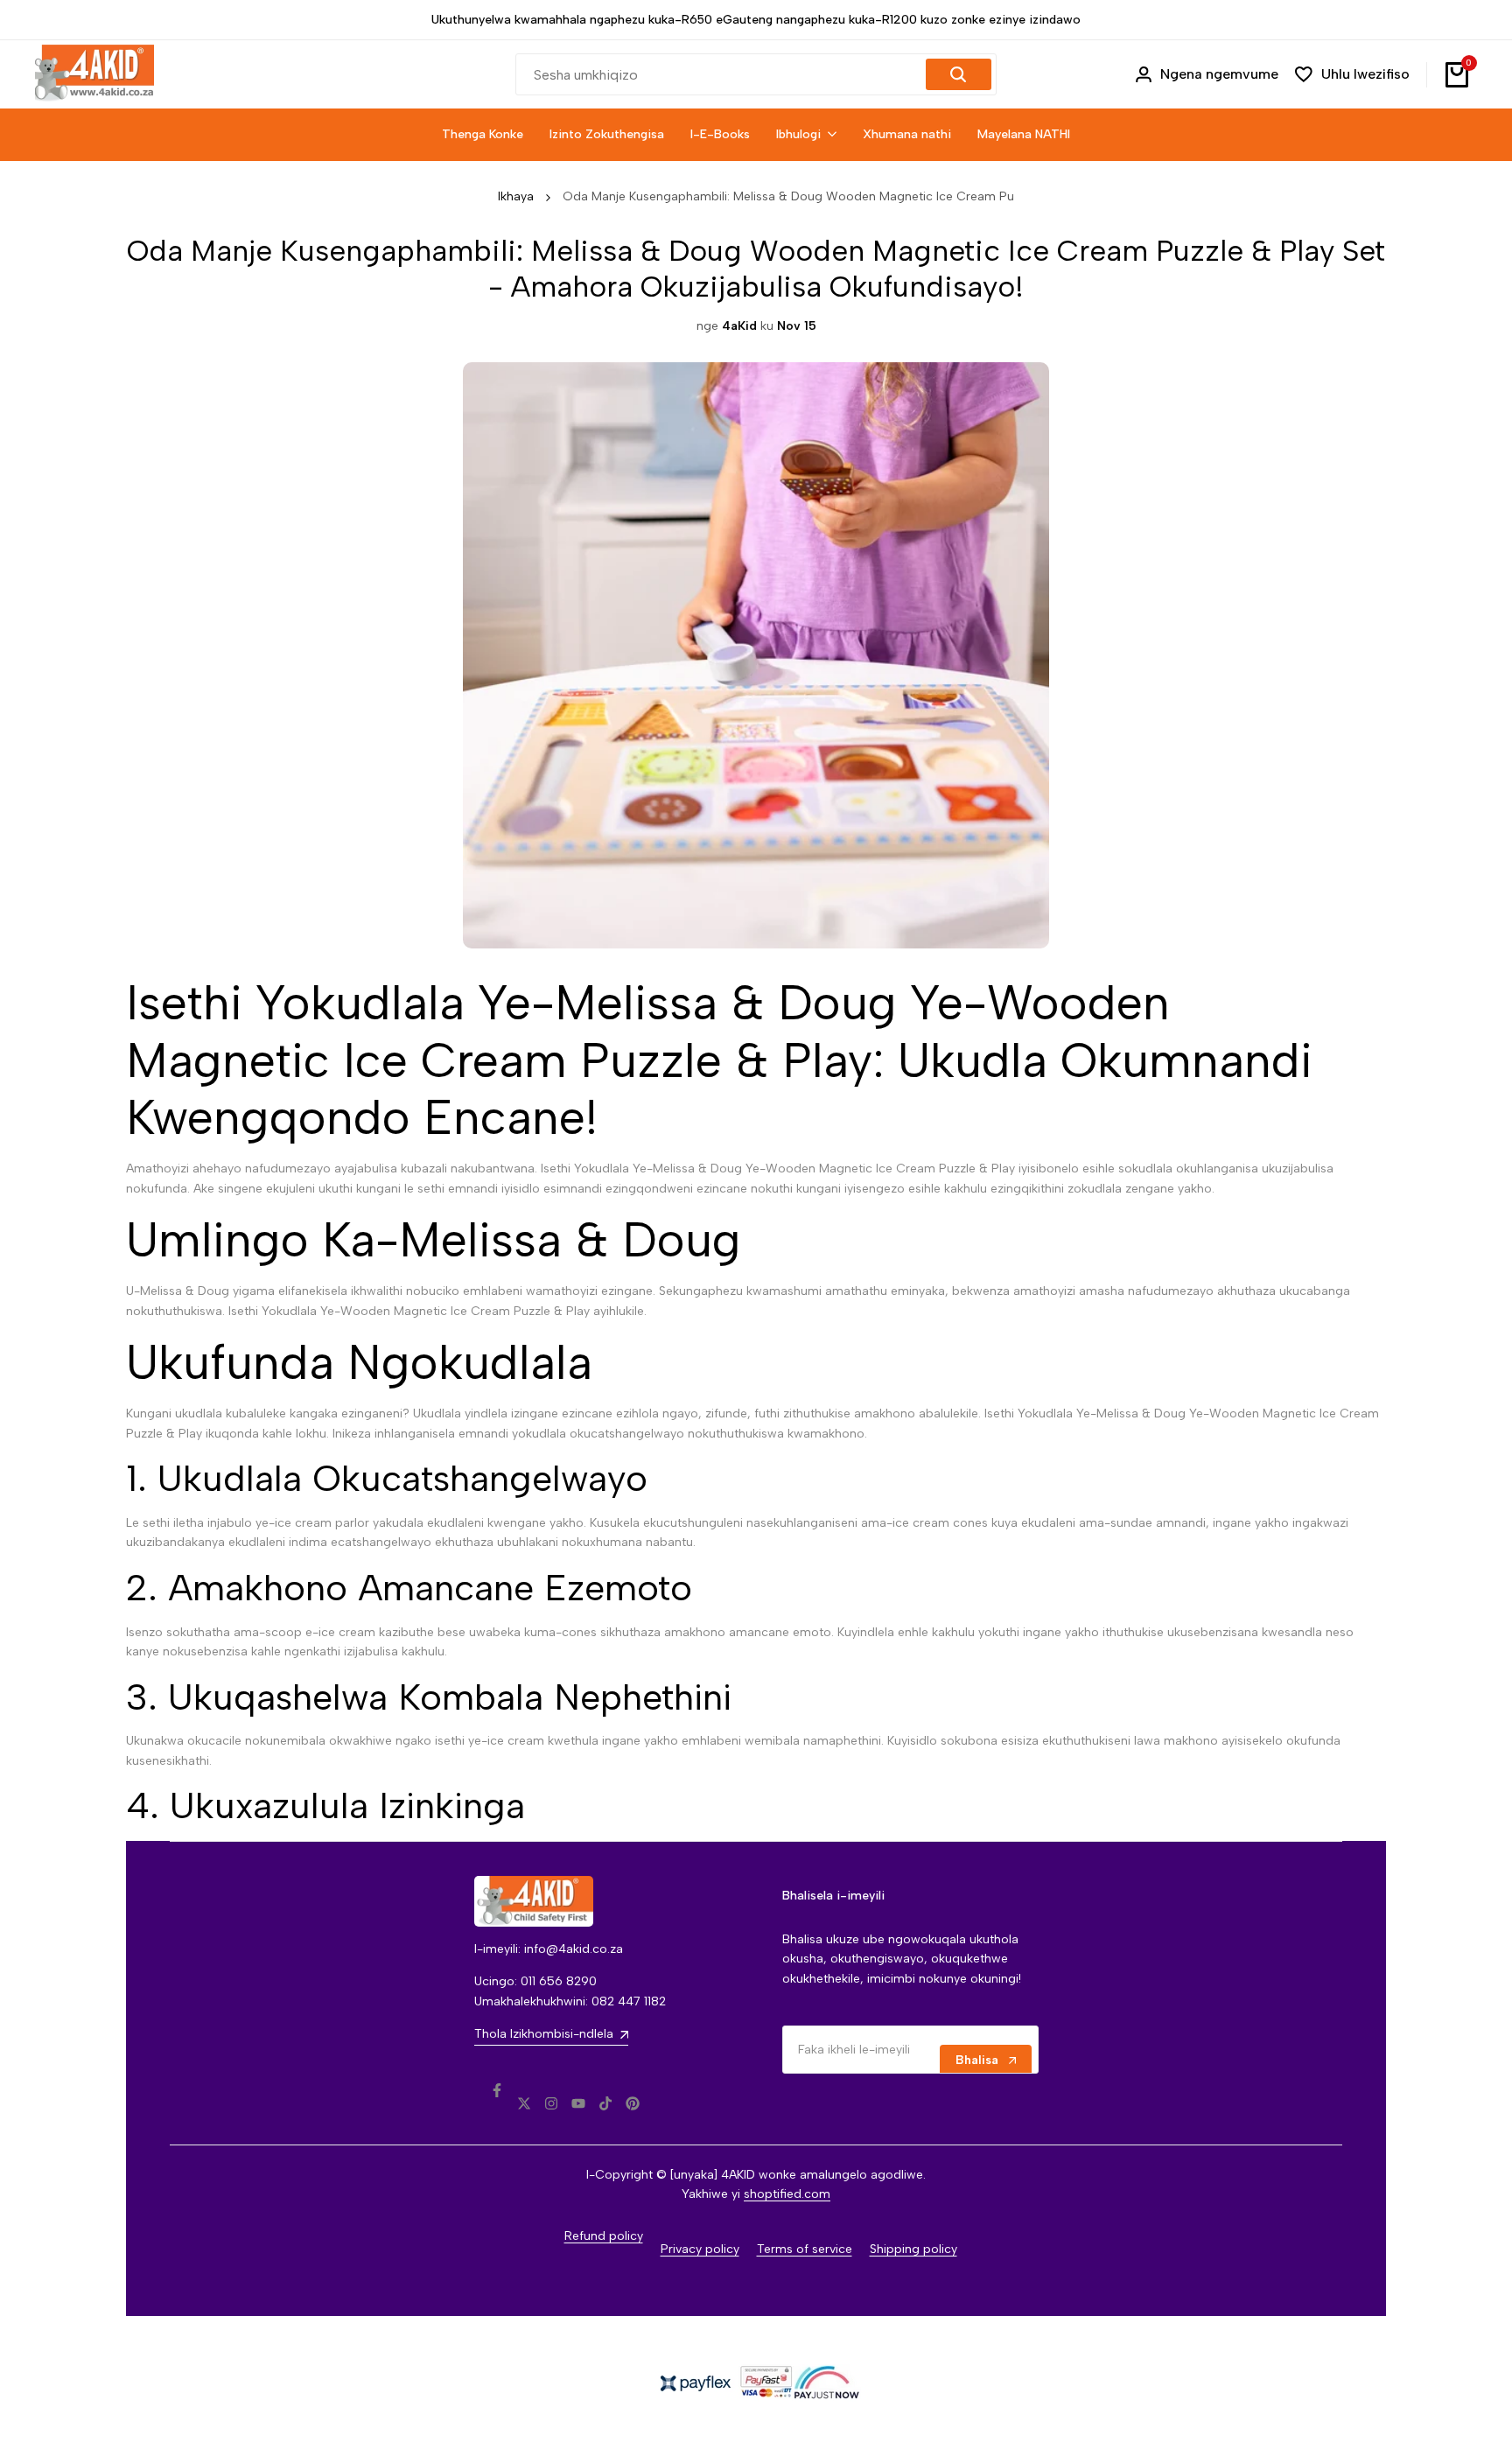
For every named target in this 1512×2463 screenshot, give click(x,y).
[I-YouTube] (578, 2103)
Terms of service (805, 2249)
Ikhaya (516, 196)
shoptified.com (787, 2194)
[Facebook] (497, 2090)
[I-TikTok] (605, 2103)
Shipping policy (913, 2249)
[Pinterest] (633, 2103)
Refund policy (604, 2236)
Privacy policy (700, 2249)
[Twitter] (524, 2103)
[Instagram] (551, 2103)
